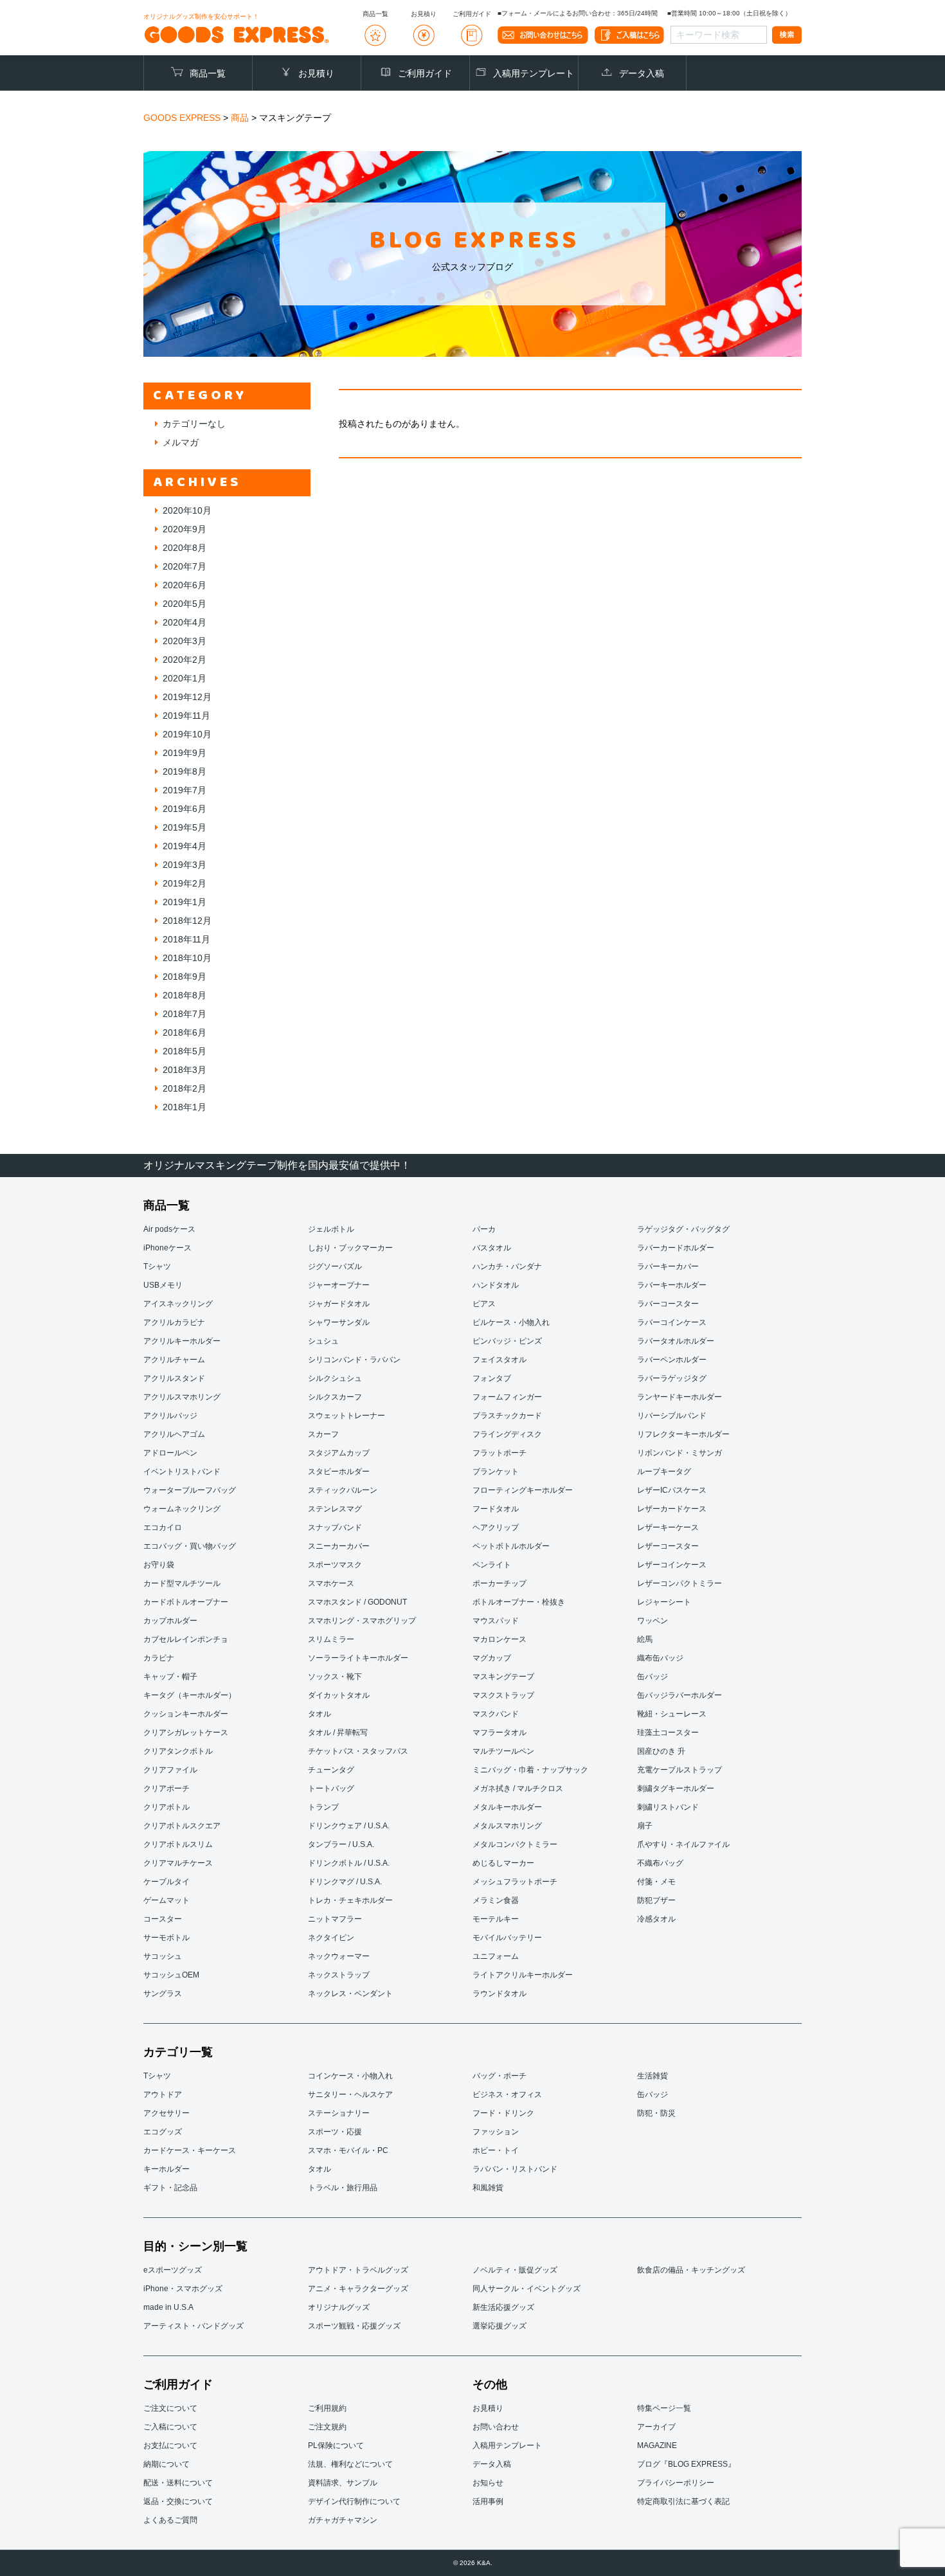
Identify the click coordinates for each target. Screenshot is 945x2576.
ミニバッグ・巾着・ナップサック (530, 1770)
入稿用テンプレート (534, 73)
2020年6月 (184, 585)
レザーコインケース (672, 1565)
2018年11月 (186, 939)
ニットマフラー (335, 1919)
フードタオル (496, 1509)
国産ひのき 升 (661, 1751)
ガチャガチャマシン (343, 2520)
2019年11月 (186, 716)
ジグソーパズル (335, 1266)
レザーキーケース (668, 1527)
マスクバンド (496, 1714)
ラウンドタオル (500, 1994)
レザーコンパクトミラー (679, 1583)
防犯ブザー (656, 1900)
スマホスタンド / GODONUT (357, 1602)
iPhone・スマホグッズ (183, 2289)
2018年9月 (184, 977)
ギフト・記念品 (170, 2188)
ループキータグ (664, 1472)
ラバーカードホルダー (676, 1248)
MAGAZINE (657, 2445)
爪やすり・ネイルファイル (683, 1844)
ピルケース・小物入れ (511, 1322)
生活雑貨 (652, 2076)
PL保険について (336, 2445)
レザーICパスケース (672, 1490)
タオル (319, 1714)
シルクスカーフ (335, 1397)
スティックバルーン (343, 1490)
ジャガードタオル (339, 1304)
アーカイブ (656, 2427)
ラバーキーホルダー (672, 1285)
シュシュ (323, 1341)
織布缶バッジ (660, 1658)
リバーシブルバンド (672, 1416)
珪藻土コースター (668, 1733)
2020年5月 (184, 604)
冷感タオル (656, 1919)
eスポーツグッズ (173, 2270)
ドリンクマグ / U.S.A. (345, 1882)
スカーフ (323, 1434)
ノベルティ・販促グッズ (515, 2270)
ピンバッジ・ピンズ (507, 1341)
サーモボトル (166, 1938)
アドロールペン (170, 1453)
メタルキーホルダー (507, 1807)
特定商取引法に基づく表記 (683, 2501)
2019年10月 (187, 734)
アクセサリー (166, 2113)
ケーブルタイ (166, 1882)
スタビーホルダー (339, 1472)
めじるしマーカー (503, 1863)
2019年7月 (184, 790)
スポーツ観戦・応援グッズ (354, 2326)
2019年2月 (184, 883)
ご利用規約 (327, 2408)
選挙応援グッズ (500, 2326)
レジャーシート (664, 1602)
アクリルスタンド (174, 1378)
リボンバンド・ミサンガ (679, 1453)
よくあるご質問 (170, 2520)
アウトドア (163, 2094)
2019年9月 (184, 753)
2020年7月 (184, 566)
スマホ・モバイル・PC (348, 2150)
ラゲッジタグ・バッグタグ (683, 1229)
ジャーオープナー (339, 1285)
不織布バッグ (660, 1863)
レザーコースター (668, 1546)
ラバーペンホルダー (672, 1360)
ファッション (496, 2132)
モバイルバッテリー (507, 1938)
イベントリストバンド (182, 1472)
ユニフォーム (496, 1956)
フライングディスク (507, 1434)
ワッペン (652, 1621)
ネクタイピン (331, 1938)
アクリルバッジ (170, 1416)
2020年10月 (187, 510)
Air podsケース (169, 1229)
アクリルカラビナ (174, 1322)
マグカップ (492, 1658)
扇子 (645, 1826)
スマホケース (331, 1583)
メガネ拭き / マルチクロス (518, 1788)
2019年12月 (187, 697)
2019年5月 (184, 827)
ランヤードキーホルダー (679, 1397)
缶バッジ (652, 1677)
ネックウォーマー (339, 1956)
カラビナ (159, 1658)
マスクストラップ (503, 1695)
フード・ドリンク (503, 2113)
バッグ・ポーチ (500, 2076)
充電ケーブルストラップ (679, 1770)
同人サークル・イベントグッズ (526, 2289)
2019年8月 (184, 771)
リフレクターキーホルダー (683, 1434)
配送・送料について (178, 2483)
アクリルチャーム (174, 1360)
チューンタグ (331, 1770)
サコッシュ (163, 1956)
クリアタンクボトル (178, 1751)
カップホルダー (170, 1621)
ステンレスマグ (335, 1509)
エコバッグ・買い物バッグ (190, 1546)
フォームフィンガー (507, 1397)
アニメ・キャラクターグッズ (358, 2289)
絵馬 (645, 1639)
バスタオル (492, 1248)
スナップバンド (335, 1527)
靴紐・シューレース (672, 1714)
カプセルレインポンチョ (186, 1639)
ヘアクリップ (496, 1527)
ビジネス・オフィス (507, 2094)
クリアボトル (166, 1807)
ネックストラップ (339, 1975)
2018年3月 (184, 1070)
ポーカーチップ (500, 1583)
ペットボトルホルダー (511, 1546)
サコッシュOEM (171, 1975)
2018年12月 (187, 921)
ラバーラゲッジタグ (672, 1378)
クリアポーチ (166, 1788)
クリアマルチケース (178, 1863)
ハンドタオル (496, 1285)
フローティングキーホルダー (523, 1490)
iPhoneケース (167, 1248)
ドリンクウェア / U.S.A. (349, 1826)
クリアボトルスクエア (182, 1826)
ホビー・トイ (496, 2150)
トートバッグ (331, 1788)
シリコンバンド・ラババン (354, 1360)
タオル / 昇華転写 (338, 1733)
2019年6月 (184, 809)
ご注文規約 (327, 2427)
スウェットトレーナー (346, 1416)
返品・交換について (178, 2501)
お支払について (170, 2445)
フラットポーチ (500, 1453)
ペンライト (492, 1565)
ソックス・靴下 (335, 1677)
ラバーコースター (668, 1304)
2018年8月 (184, 995)
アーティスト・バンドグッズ (194, 2326)
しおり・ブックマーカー (350, 1248)
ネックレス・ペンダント (350, 1994)
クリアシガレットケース (186, 1733)
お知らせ (488, 2483)
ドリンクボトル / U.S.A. (349, 1863)
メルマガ (181, 442)
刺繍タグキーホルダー (676, 1788)
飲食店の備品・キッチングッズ (691, 2270)
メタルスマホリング (507, 1826)
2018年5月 (184, 1051)
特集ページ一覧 (664, 2408)
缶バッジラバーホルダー (679, 1695)
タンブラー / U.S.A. (341, 1844)
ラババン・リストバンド (515, 2169)
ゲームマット (166, 1900)
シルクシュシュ (335, 1378)
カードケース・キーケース (190, 2150)
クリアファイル (170, 1770)
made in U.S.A (168, 2307)
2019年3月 (184, 865)
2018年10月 (187, 958)
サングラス (163, 1994)
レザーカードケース (672, 1509)
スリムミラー (331, 1639)
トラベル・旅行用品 (343, 2188)
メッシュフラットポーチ (515, 1882)
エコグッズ (163, 2132)
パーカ (484, 1229)
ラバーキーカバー (668, 1266)
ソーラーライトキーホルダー (358, 1658)
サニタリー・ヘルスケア (350, 2094)
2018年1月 (184, 1107)
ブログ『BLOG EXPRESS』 (686, 2464)
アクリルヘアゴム (174, 1434)
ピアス (484, 1304)
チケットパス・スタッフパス (358, 1751)
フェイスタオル (500, 1360)
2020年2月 (184, 660)
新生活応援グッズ (503, 2307)
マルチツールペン (503, 1751)
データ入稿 (642, 73)
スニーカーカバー (339, 1546)
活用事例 (488, 2501)
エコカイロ (163, 1527)
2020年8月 (184, 548)
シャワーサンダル (339, 1322)
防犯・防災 (656, 2113)
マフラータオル (500, 1733)
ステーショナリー (339, 2113)
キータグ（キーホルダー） (190, 1695)
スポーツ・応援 (335, 2132)
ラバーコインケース (672, 1322)
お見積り (316, 73)
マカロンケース (500, 1639)
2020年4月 (184, 622)
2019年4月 (184, 846)
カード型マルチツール (182, 1583)
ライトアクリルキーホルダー (523, 1975)
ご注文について (170, 2408)
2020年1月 (184, 678)
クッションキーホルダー (186, 1714)
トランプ (323, 1807)
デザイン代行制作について (354, 2501)
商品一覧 (208, 73)
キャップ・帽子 (170, 1677)
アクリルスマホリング (182, 1397)
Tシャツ (157, 1266)
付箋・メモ (656, 1882)
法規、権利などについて (350, 2464)
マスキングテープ (503, 1677)
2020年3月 (184, 641)
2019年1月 (184, 902)
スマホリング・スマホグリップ (362, 1621)
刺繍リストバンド (668, 1807)
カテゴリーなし (194, 424)
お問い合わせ (496, 2427)
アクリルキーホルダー (182, 1341)
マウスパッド (496, 1621)
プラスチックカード (507, 1416)
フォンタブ (492, 1378)
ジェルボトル (331, 1229)
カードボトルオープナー (186, 1602)
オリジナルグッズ (339, 2307)
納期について (166, 2464)
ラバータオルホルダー (676, 1341)
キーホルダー (166, 2169)
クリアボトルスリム (178, 1844)
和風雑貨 (488, 2188)
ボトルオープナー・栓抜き (519, 1602)
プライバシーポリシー (676, 2483)
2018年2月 (184, 1088)
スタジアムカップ (339, 1453)
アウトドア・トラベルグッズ (358, 2270)
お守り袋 (159, 1565)
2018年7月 (184, 1014)
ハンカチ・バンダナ (507, 1266)
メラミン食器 (496, 1900)
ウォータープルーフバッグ (190, 1490)
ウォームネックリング (182, 1509)
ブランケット (496, 1472)
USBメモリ (163, 1285)
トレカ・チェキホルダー (350, 1900)
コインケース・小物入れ (350, 2076)
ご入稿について (170, 2427)
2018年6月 (184, 1032)
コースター (163, 1919)
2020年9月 (184, 529)
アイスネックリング (178, 1304)
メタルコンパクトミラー (515, 1844)
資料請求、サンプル (343, 2483)
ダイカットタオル (339, 1695)
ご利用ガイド (425, 73)
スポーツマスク (335, 1565)
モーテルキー (496, 1919)
